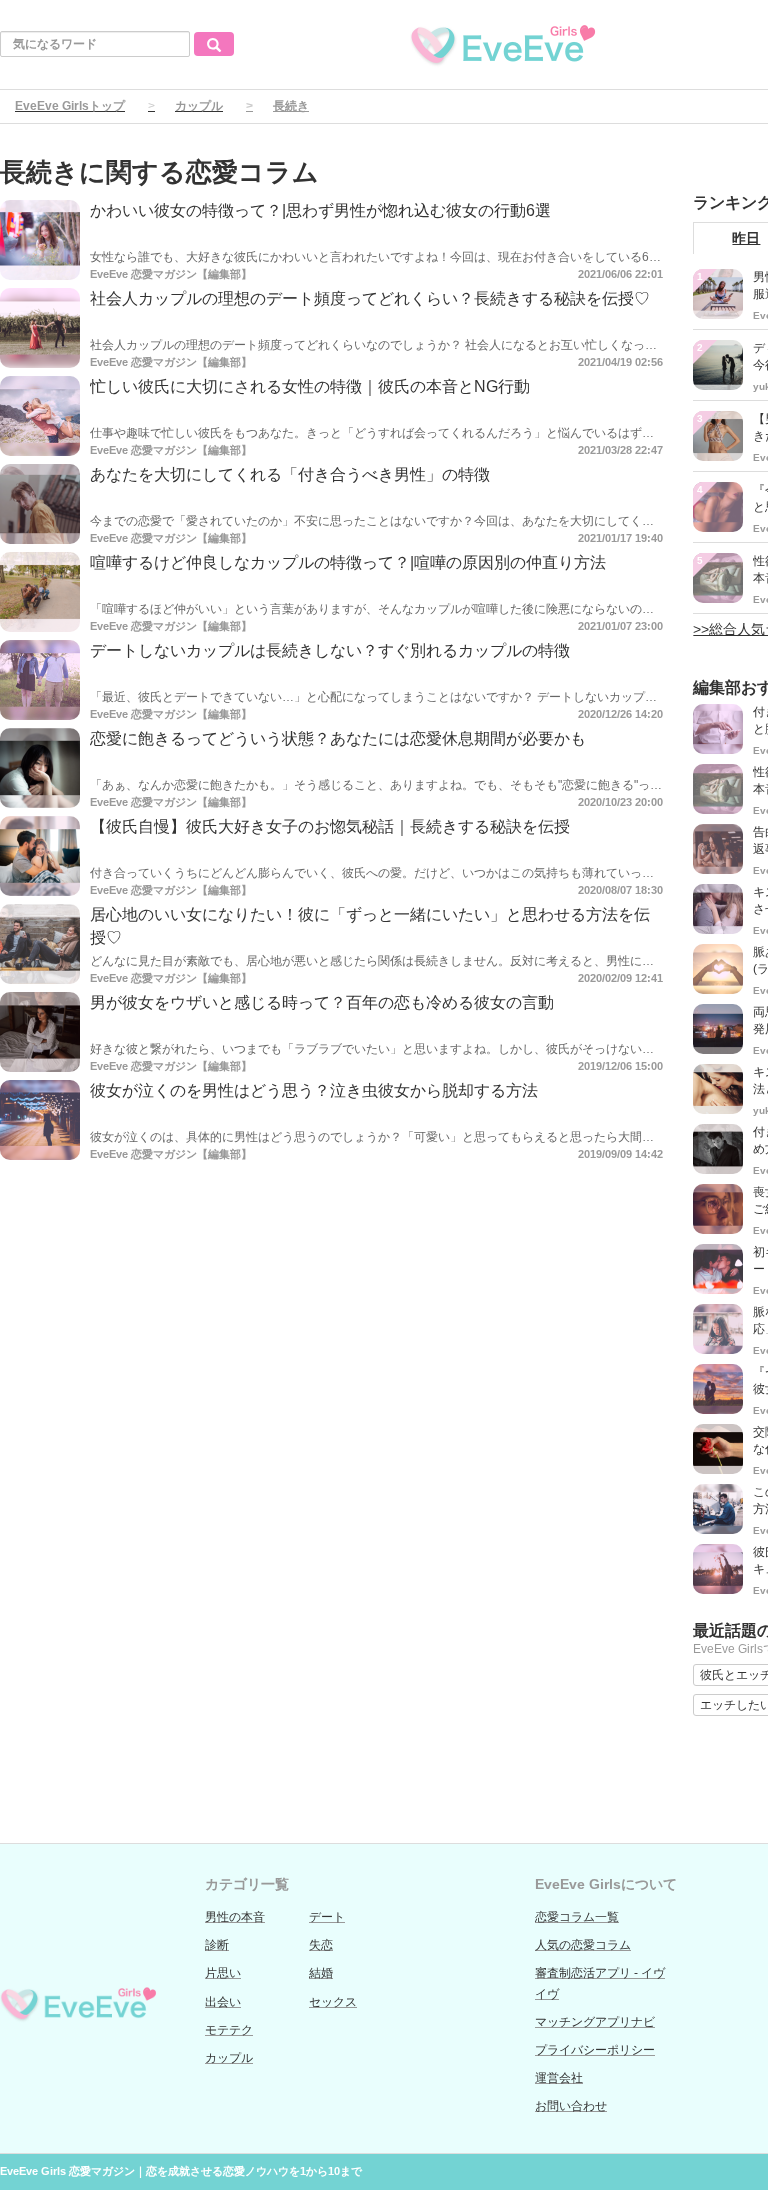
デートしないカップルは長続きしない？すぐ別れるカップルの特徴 (330, 650)
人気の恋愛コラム (583, 1945)
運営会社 (559, 2078)
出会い (223, 2002)
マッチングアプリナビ (595, 2022)
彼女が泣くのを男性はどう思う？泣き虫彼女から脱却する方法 (314, 1090)
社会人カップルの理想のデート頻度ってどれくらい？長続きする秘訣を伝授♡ (370, 298)
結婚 (321, 1973)
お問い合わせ (571, 2106)
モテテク (229, 2030)
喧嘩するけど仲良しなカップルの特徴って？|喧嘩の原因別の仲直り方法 (348, 562)
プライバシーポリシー (595, 2050)
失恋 (321, 1945)
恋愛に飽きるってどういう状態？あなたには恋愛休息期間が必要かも (338, 738)
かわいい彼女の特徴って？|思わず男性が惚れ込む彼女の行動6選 (320, 210)
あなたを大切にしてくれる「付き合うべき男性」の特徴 (290, 474)
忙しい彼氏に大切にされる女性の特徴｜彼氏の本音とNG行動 (310, 386)
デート (327, 1917)
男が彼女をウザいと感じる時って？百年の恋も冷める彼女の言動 (322, 1002)
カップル (199, 106)
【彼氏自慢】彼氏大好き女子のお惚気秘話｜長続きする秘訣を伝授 (330, 826)
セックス (333, 2002)
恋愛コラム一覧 (577, 1917)
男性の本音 (235, 1917)
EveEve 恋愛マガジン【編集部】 (171, 274)
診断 (217, 1945)
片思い (223, 1973)
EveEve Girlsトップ (70, 106)
